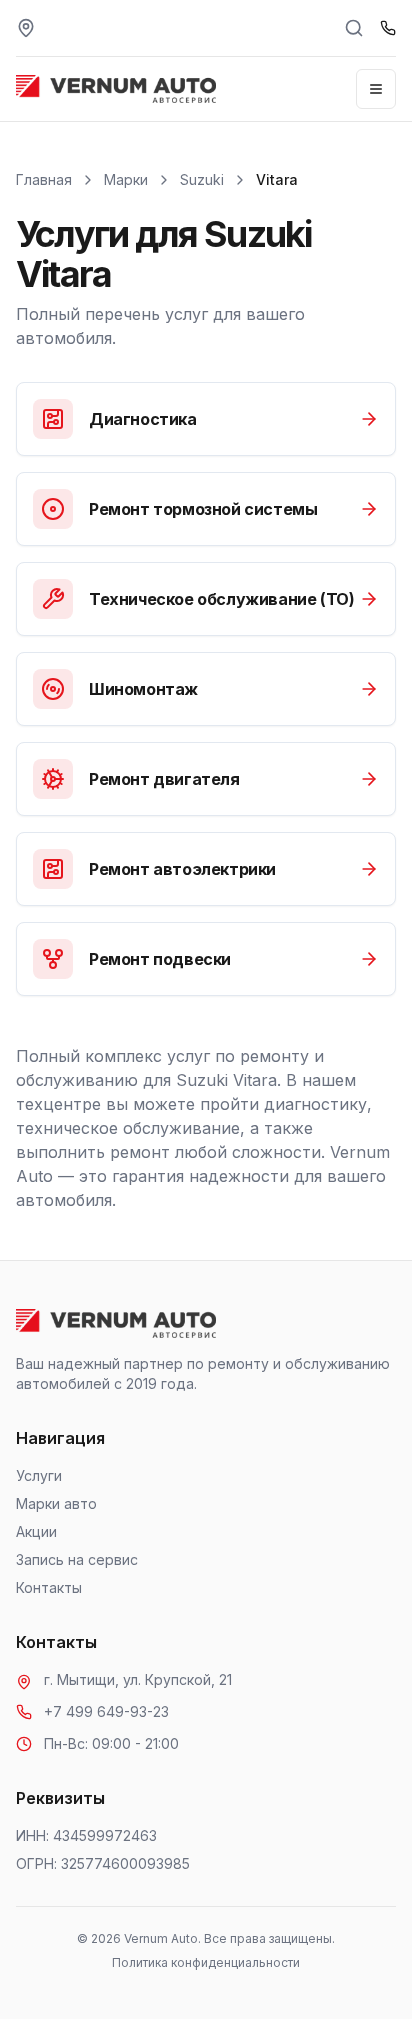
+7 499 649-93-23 (106, 1711)
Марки (126, 179)
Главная (44, 179)
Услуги (39, 1475)
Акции (36, 1531)
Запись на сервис (77, 1559)
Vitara (277, 179)
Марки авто (56, 1503)
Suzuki (202, 179)
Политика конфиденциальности (206, 1962)
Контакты (49, 1587)
